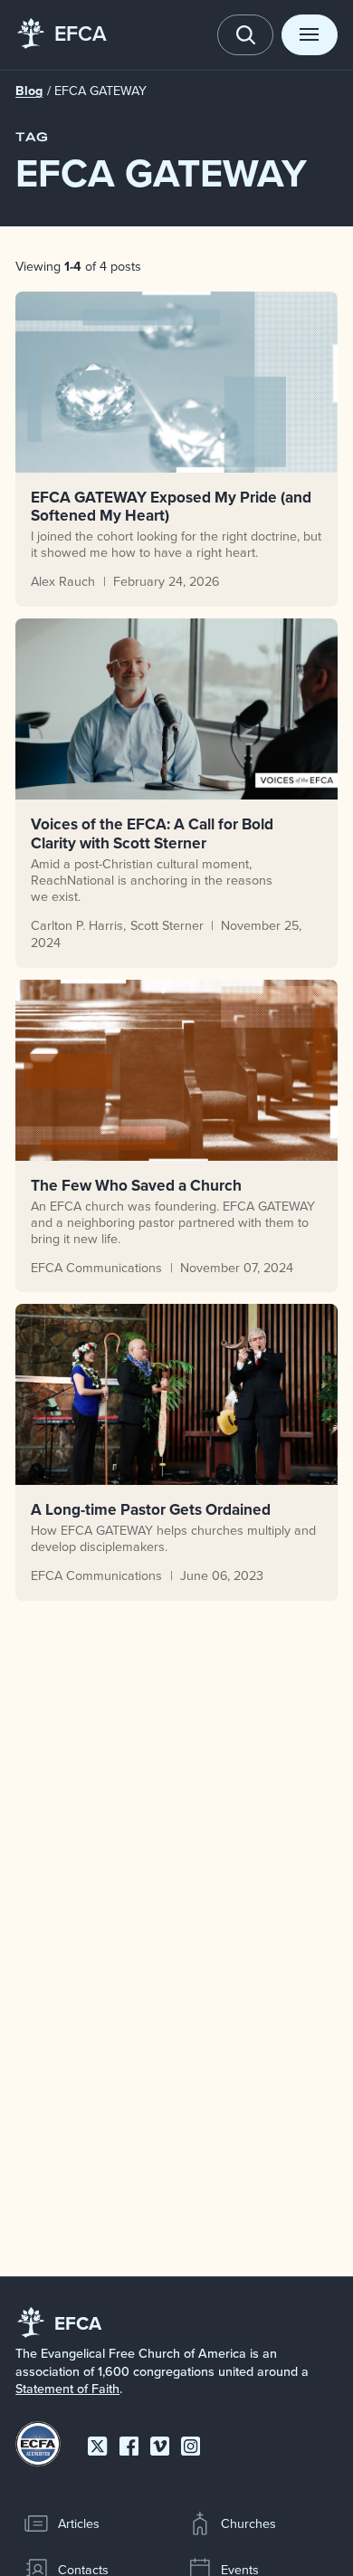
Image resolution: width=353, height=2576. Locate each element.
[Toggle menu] (310, 35)
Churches (248, 2523)
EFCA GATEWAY (100, 91)
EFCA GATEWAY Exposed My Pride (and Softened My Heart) (171, 506)
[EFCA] (31, 35)
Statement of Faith (67, 2389)
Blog (29, 91)
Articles (79, 2523)
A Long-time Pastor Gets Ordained (151, 1509)
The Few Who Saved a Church (136, 1185)
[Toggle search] (245, 35)
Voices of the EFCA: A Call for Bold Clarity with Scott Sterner (152, 833)
